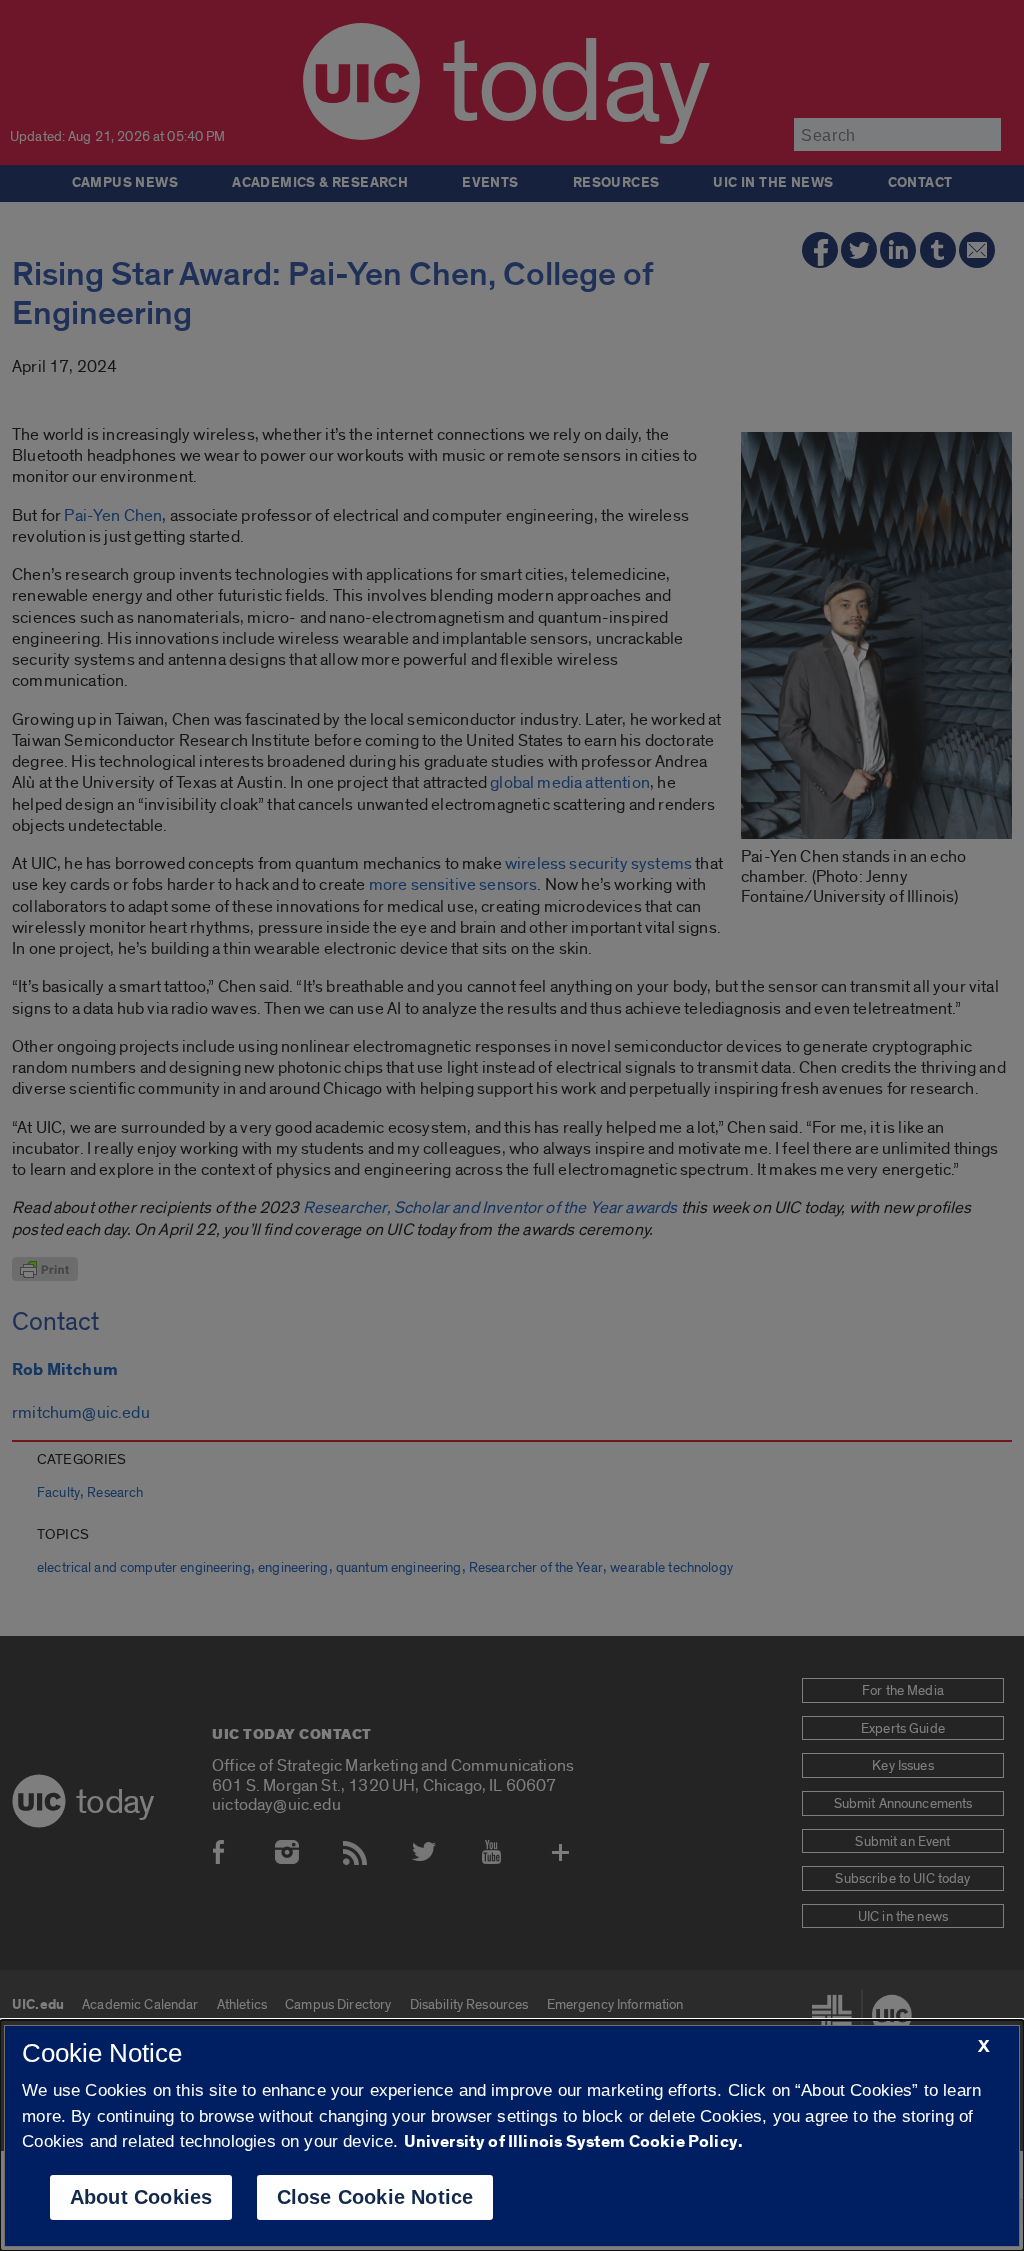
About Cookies (141, 2197)
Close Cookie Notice (375, 2197)
